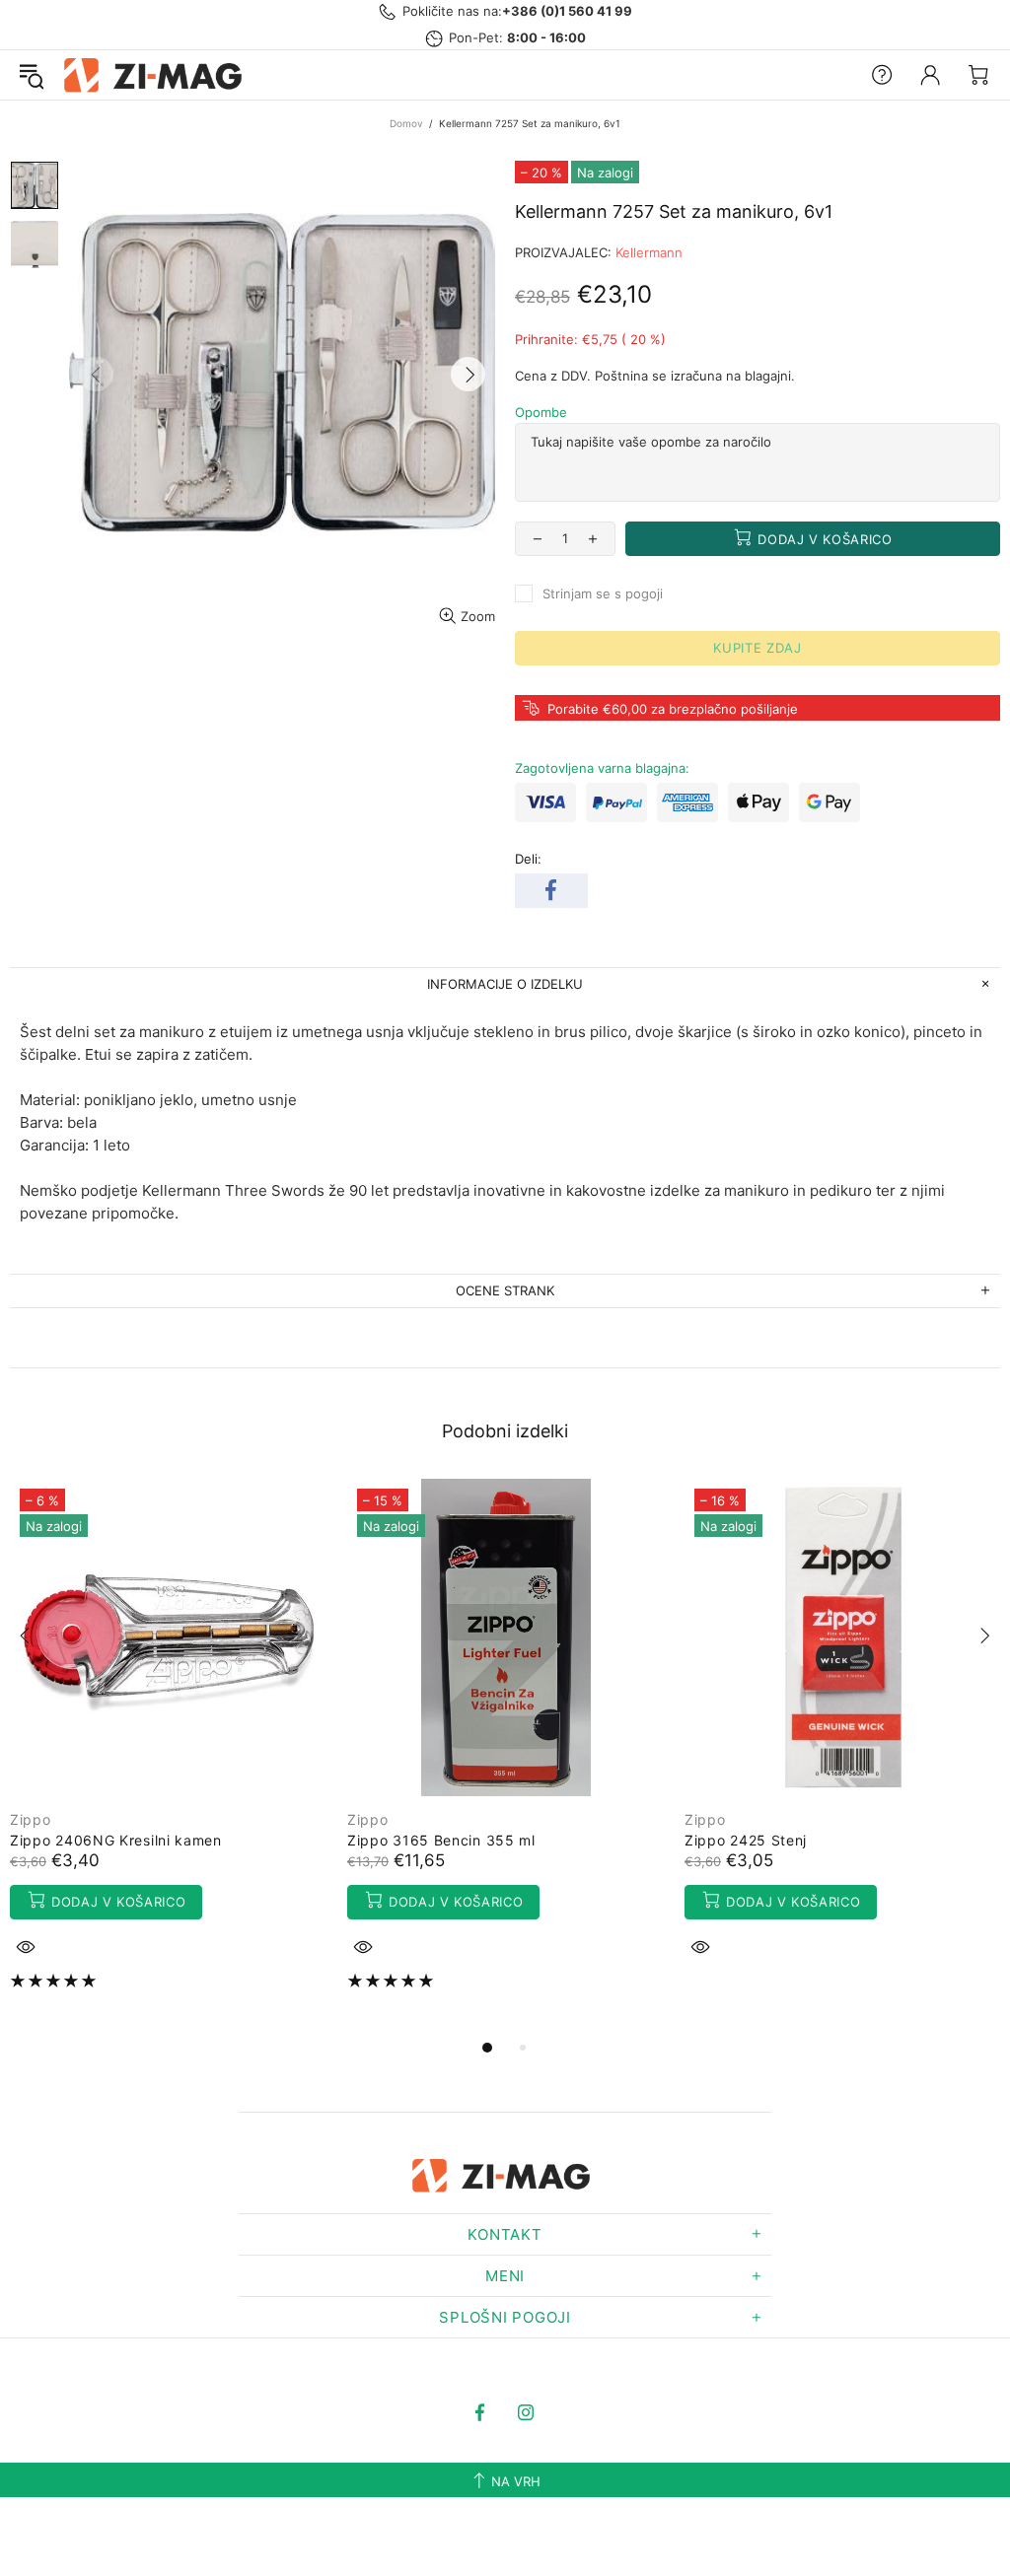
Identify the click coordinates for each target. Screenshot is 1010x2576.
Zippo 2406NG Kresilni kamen (116, 1840)
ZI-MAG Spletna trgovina (157, 75)
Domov (406, 123)
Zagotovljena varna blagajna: (602, 768)
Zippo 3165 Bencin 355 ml (441, 1840)
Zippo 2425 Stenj (746, 1840)
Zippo (31, 1819)
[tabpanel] (169, 1748)
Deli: (528, 859)
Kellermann (649, 252)
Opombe (541, 412)
